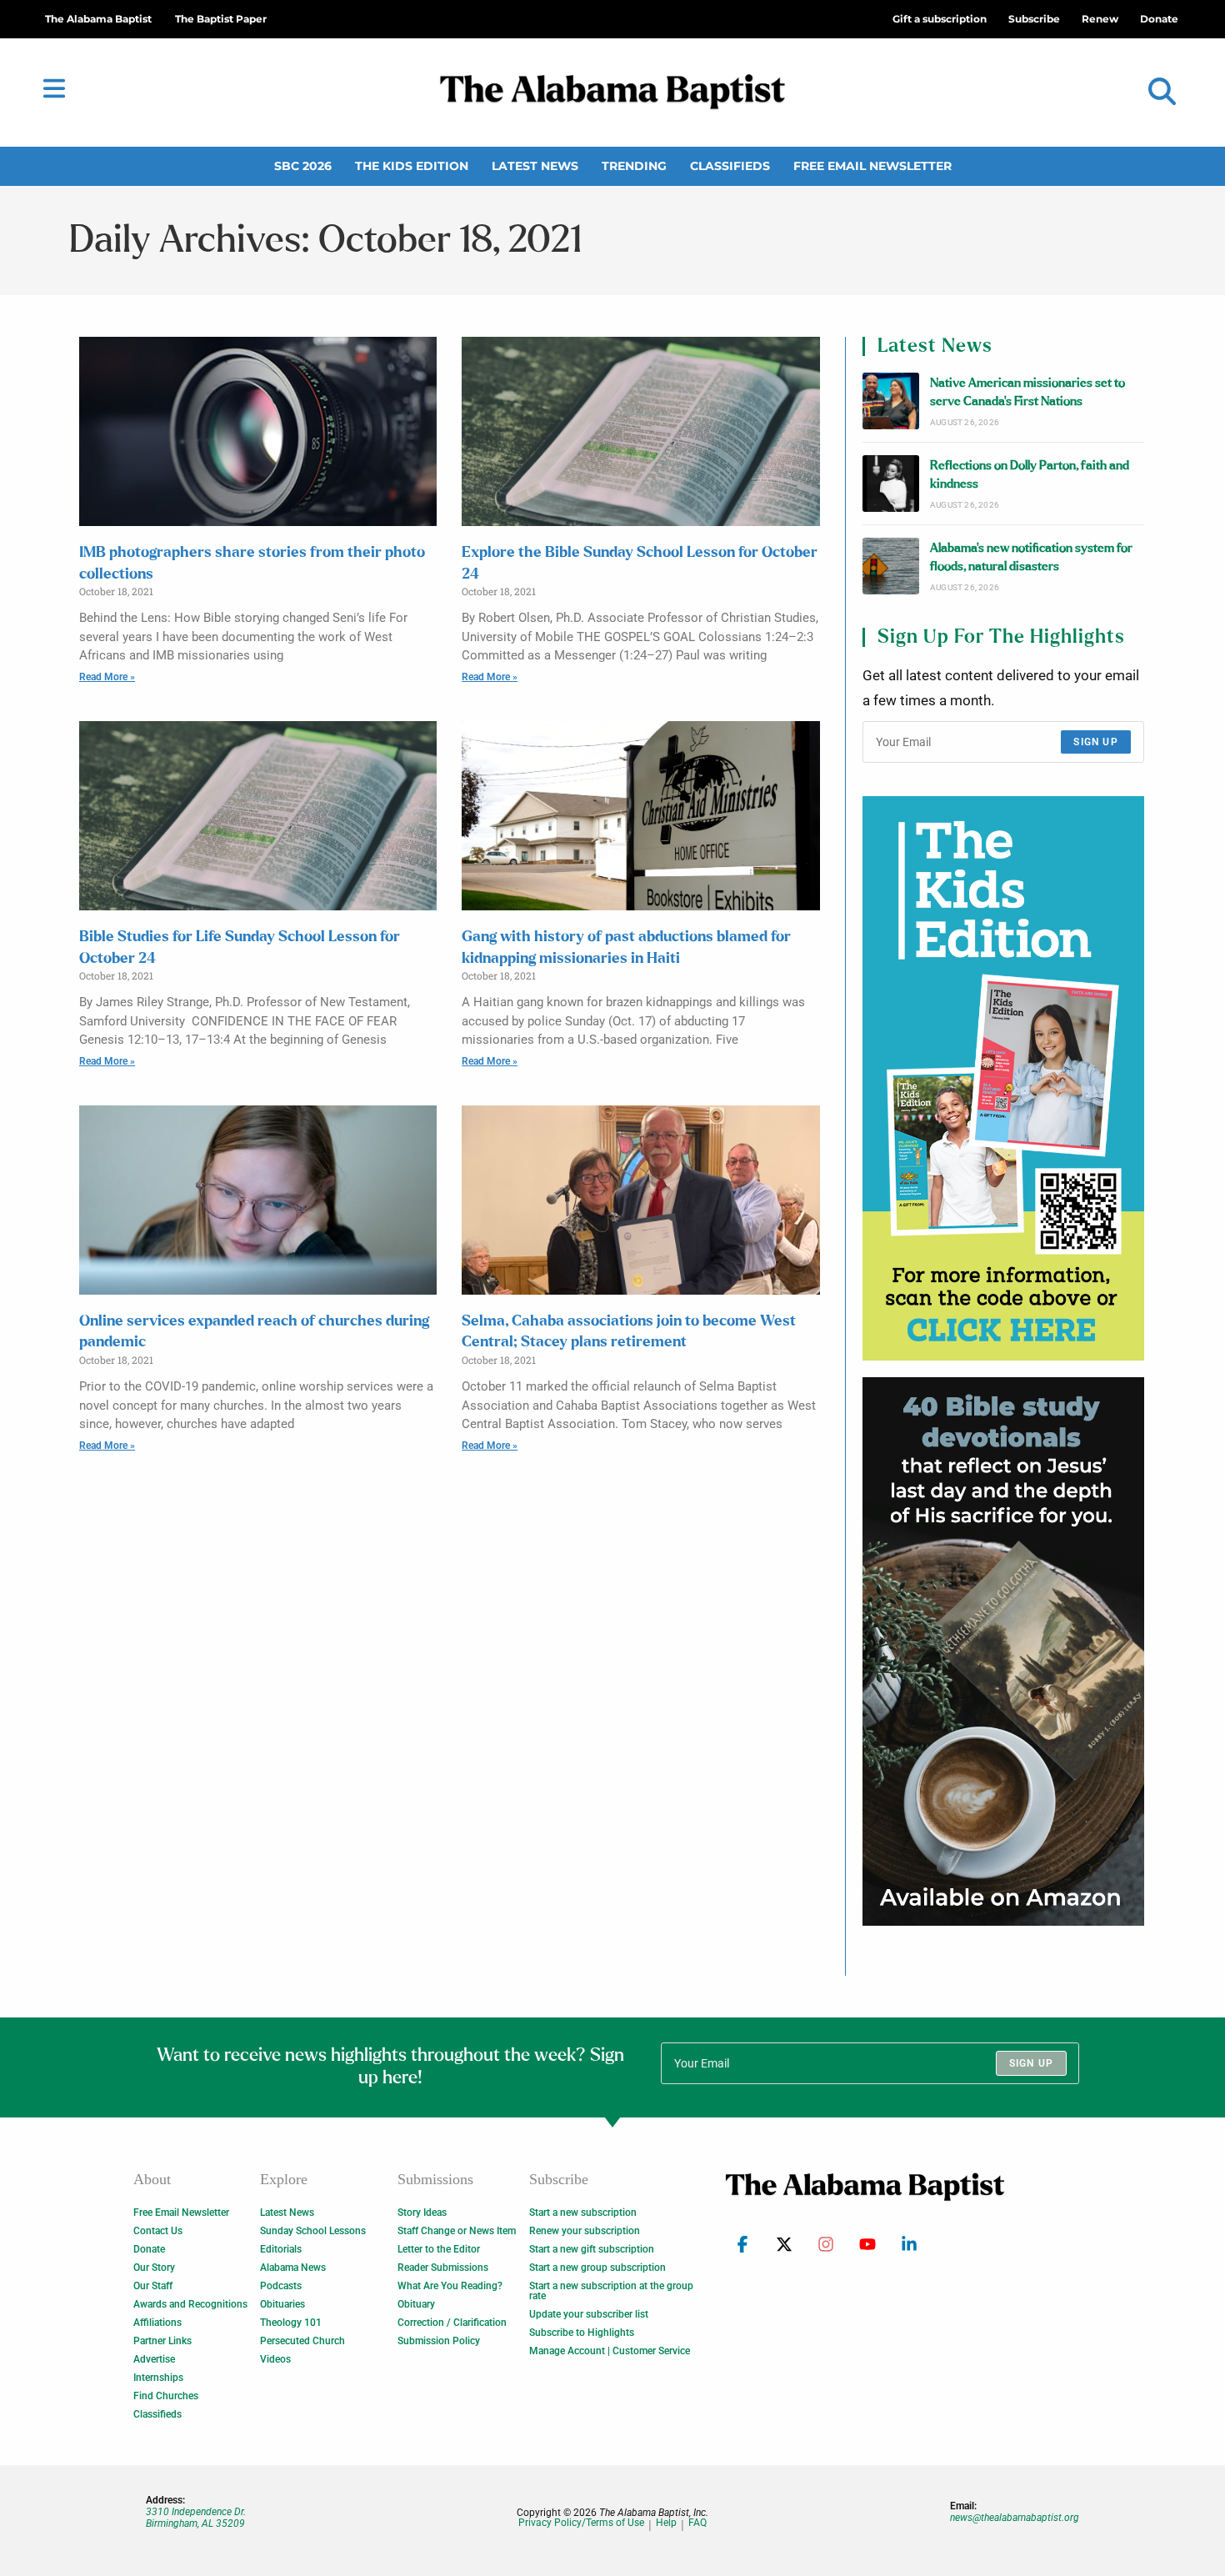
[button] (1162, 92)
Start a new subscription (583, 2213)
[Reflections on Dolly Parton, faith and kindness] (891, 484)
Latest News (535, 166)
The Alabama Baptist (98, 19)
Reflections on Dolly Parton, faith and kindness (1030, 475)
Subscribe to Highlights (582, 2333)
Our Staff (153, 2286)
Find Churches (166, 2396)
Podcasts (281, 2286)
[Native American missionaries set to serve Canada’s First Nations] (891, 401)
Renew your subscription (585, 2231)
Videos (275, 2359)
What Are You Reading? (450, 2286)
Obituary (416, 2304)
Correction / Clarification (452, 2323)
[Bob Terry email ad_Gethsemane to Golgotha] (1003, 1651)
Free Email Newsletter (872, 166)
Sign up (1095, 742)
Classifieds (730, 166)
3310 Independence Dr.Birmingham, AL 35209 (196, 2518)
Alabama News (293, 2268)
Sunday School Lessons (313, 2231)
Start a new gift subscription (592, 2249)
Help (666, 2523)
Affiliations (157, 2323)
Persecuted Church (302, 2341)
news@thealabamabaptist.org (1015, 2518)
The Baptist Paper (221, 19)
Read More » (107, 677)
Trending (634, 166)
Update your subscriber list (589, 2314)
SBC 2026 (303, 166)
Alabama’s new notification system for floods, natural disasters (1031, 557)
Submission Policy (439, 2341)
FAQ (697, 2523)
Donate (149, 2249)
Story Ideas (422, 2213)
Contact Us (158, 2231)
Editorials (281, 2249)
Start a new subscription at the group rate (611, 2291)
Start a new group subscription (597, 2268)
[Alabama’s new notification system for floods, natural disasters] (891, 566)
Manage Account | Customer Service (610, 2351)
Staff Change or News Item (457, 2231)
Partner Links (162, 2341)
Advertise (154, 2359)
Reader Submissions (443, 2268)
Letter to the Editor (439, 2249)
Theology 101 (291, 2323)
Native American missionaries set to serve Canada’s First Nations (1027, 392)
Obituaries (282, 2304)
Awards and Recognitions (190, 2304)
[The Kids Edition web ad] (1003, 1078)
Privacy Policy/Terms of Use (581, 2523)
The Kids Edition (412, 166)
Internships (158, 2378)
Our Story (154, 2268)
